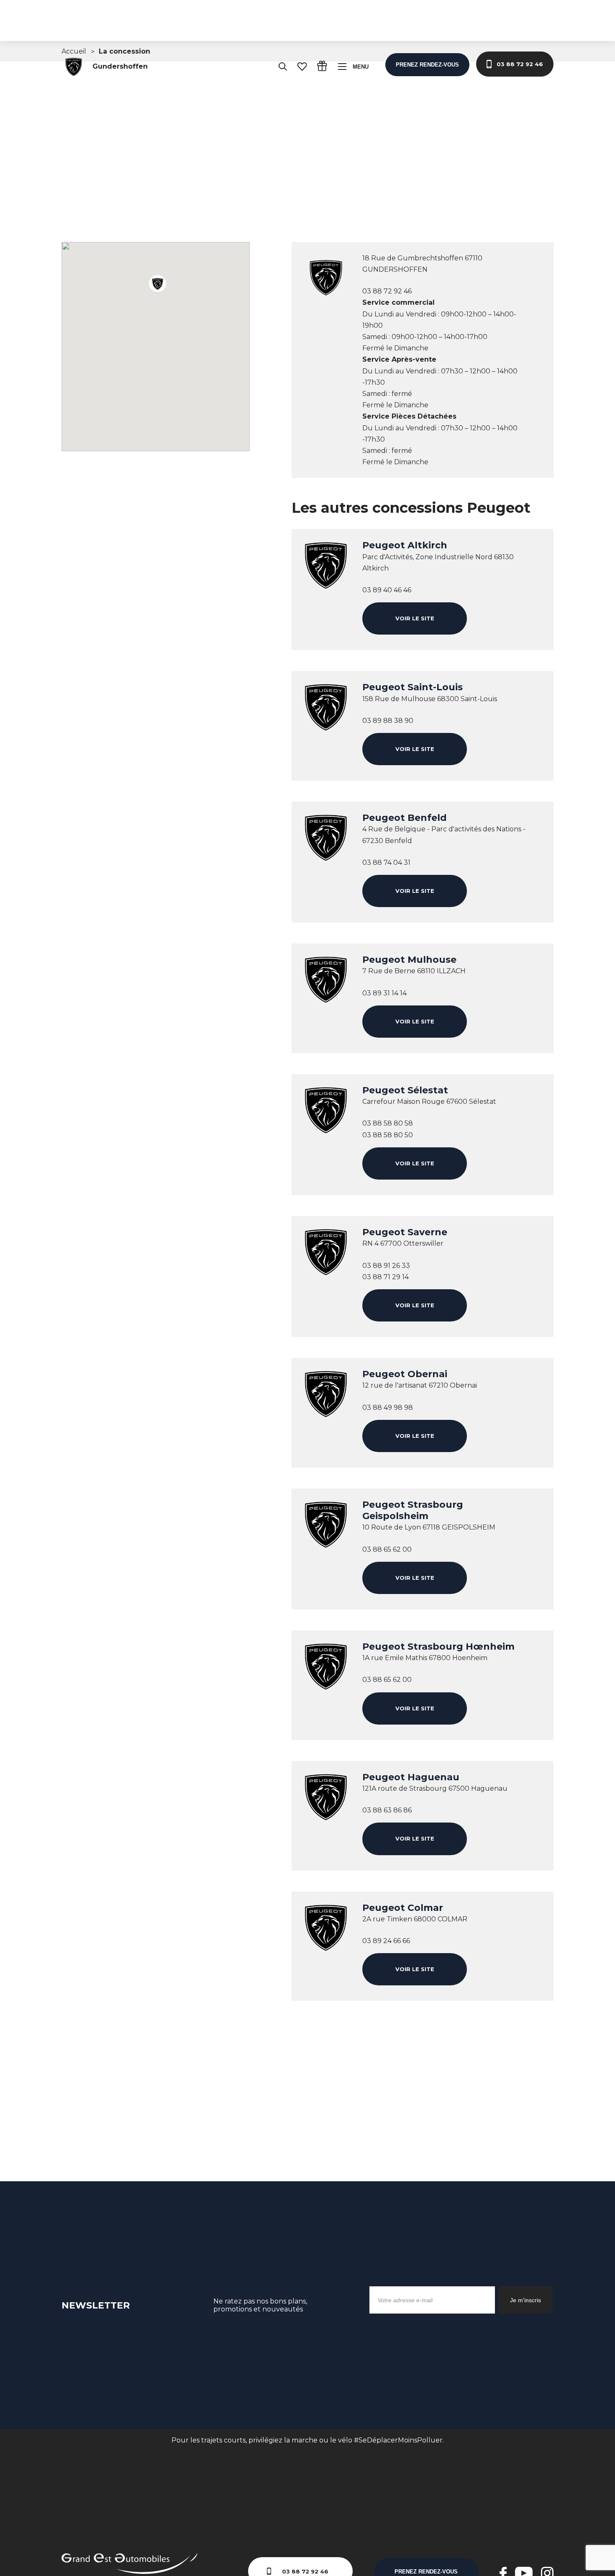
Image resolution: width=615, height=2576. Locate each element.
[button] (159, 285)
